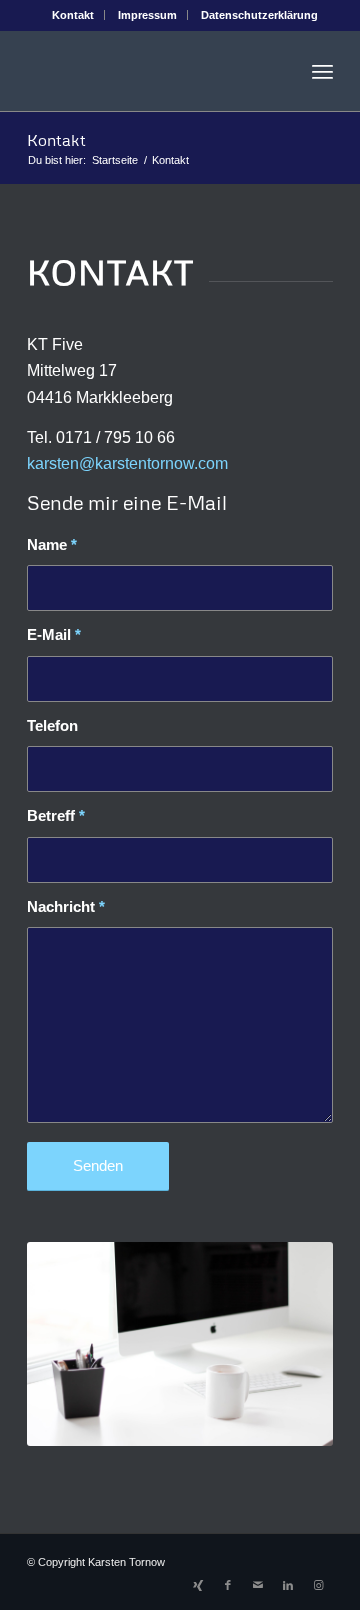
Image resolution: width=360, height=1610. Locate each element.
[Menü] (322, 71)
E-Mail (54, 635)
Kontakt (73, 15)
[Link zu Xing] (198, 1585)
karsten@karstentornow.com (127, 463)
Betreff (56, 816)
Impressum (147, 15)
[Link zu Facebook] (228, 1585)
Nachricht (66, 907)
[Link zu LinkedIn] (288, 1585)
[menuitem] (73, 15)
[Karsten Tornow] (149, 71)
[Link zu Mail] (258, 1585)
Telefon (52, 726)
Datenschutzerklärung (259, 15)
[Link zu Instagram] (318, 1585)
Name (52, 545)
